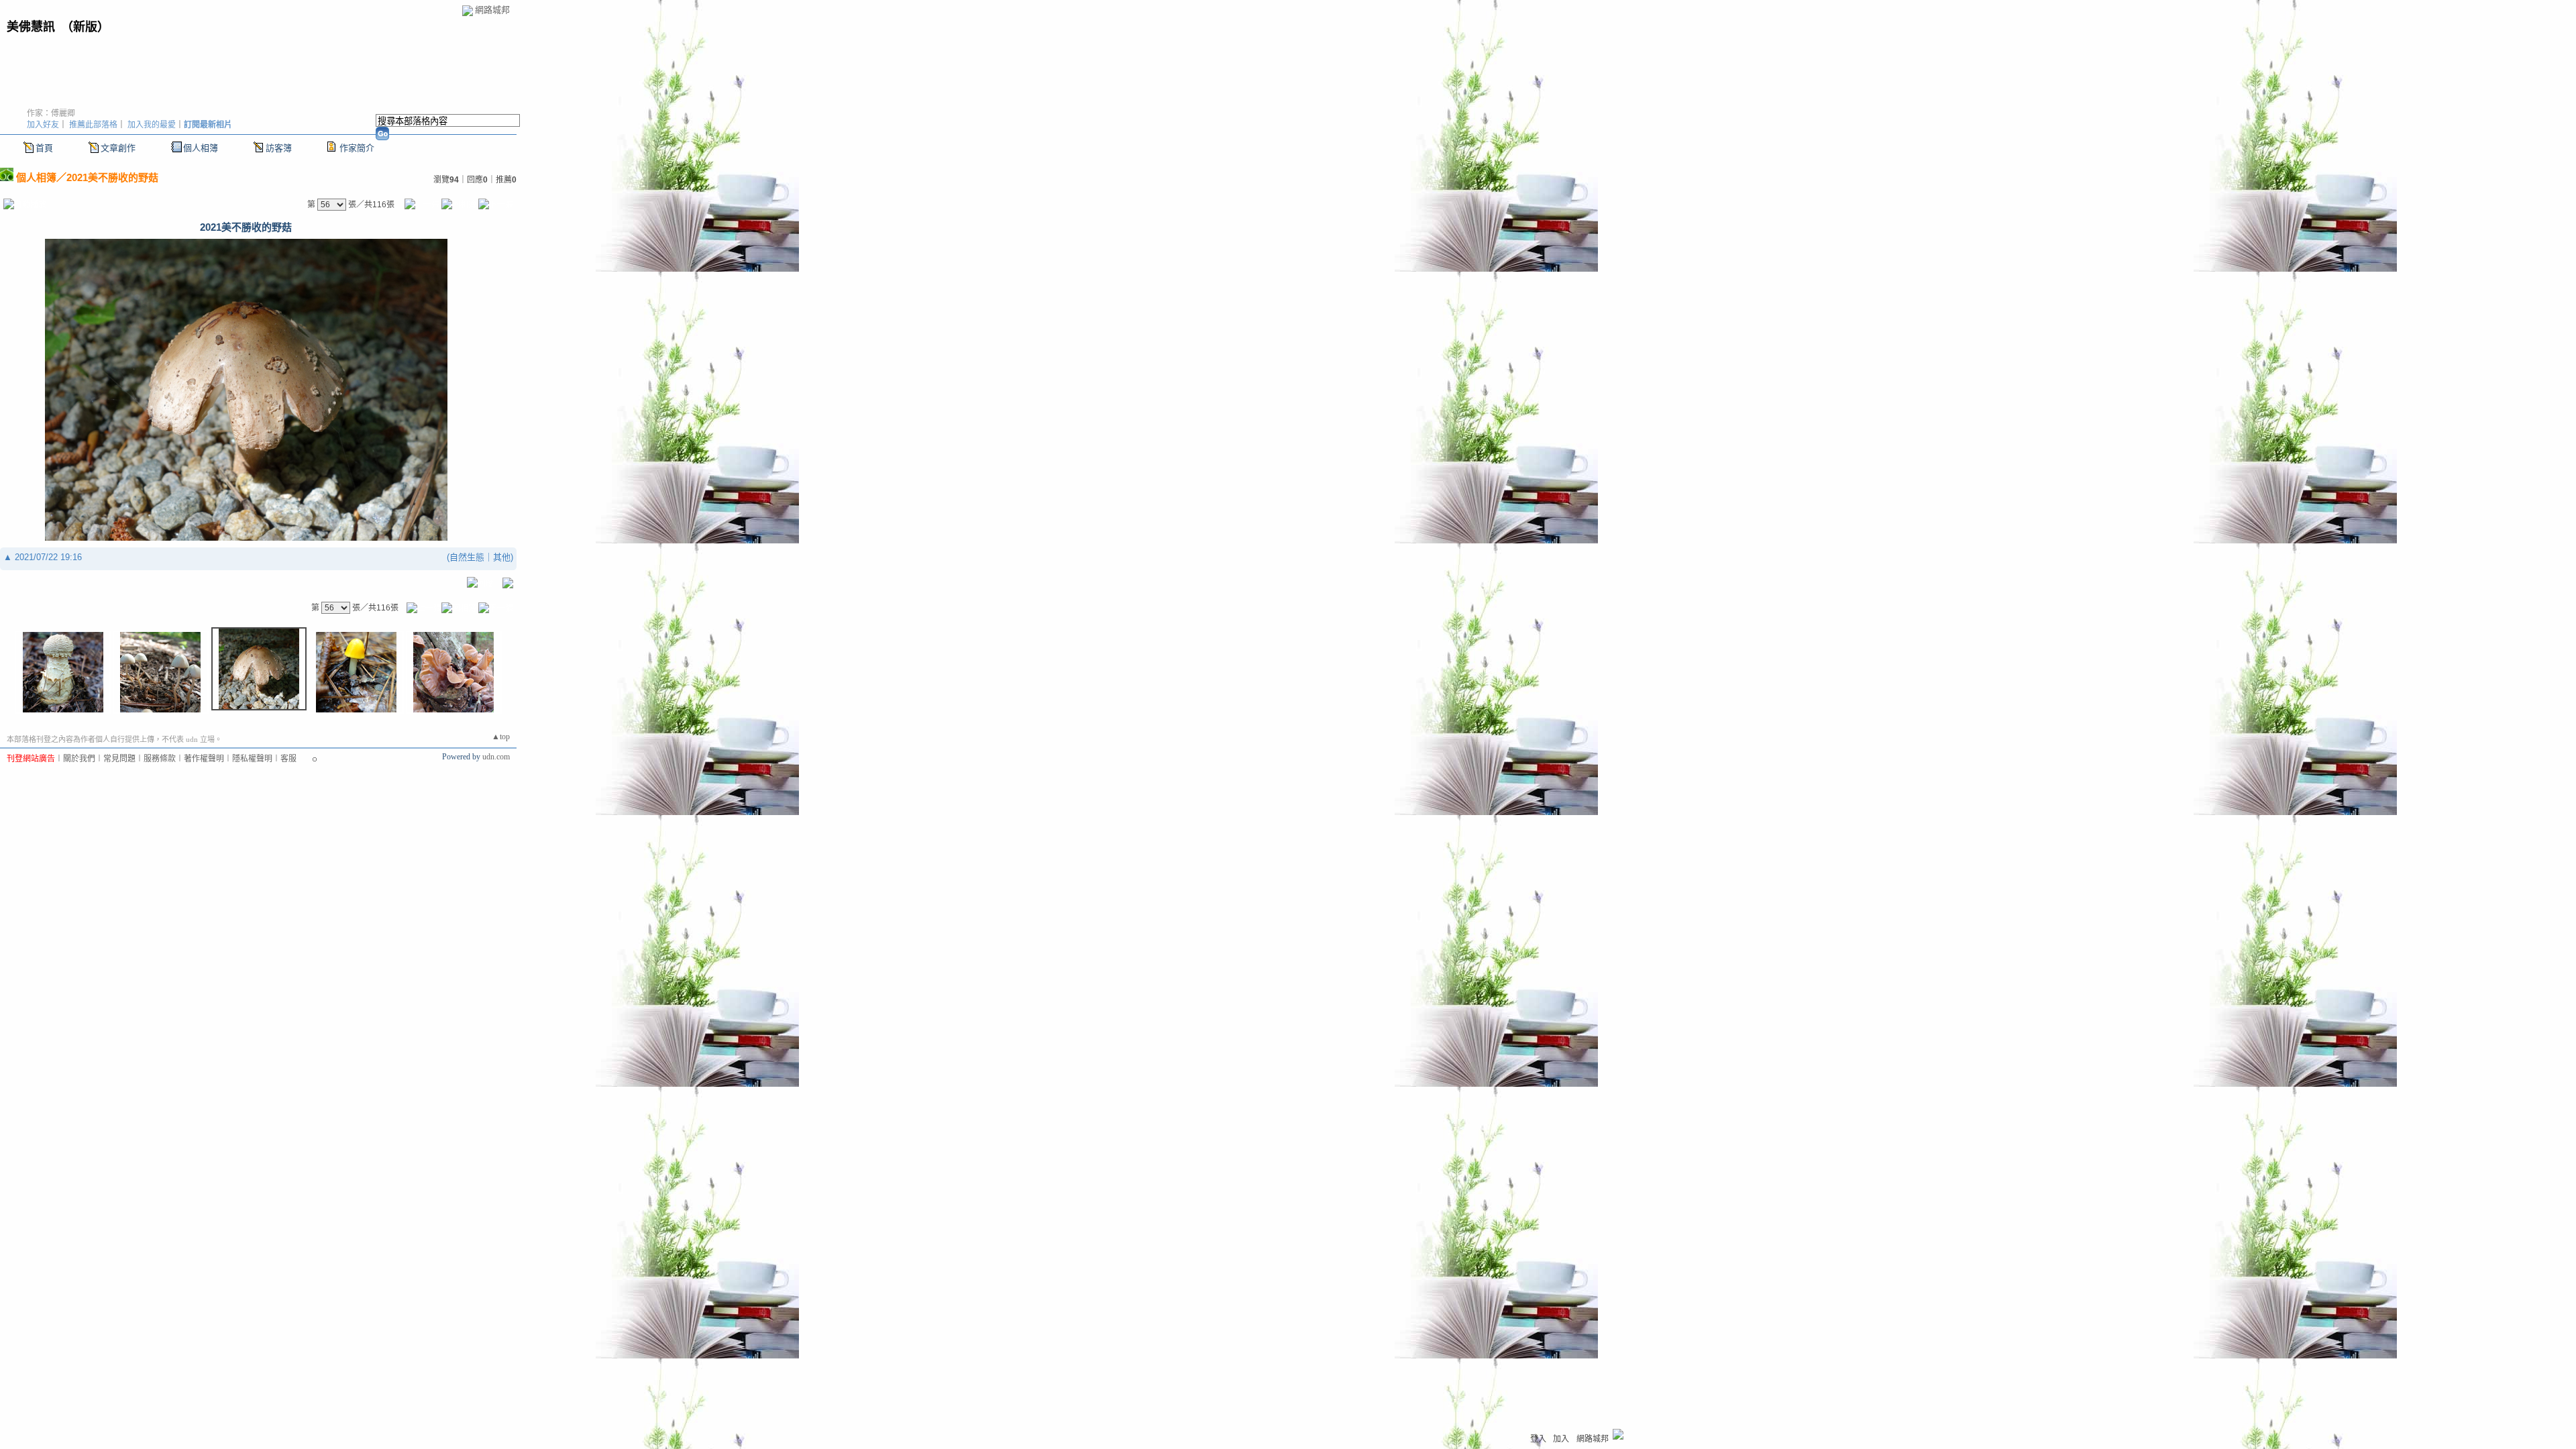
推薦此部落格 (93, 125)
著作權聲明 (204, 759)
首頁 (44, 148)
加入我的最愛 (152, 125)
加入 (1561, 1439)
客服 (288, 759)
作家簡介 (357, 148)
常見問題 (119, 759)
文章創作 (118, 148)
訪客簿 (279, 148)
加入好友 (43, 125)
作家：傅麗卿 (51, 113)
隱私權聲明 (252, 759)
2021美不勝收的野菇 (112, 177)
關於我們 (79, 759)
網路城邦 (492, 10)
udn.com (496, 757)
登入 (1538, 1439)
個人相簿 (201, 148)
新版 (85, 27)
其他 (502, 557)
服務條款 (160, 759)
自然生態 (467, 557)
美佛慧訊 (31, 27)
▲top (501, 737)
